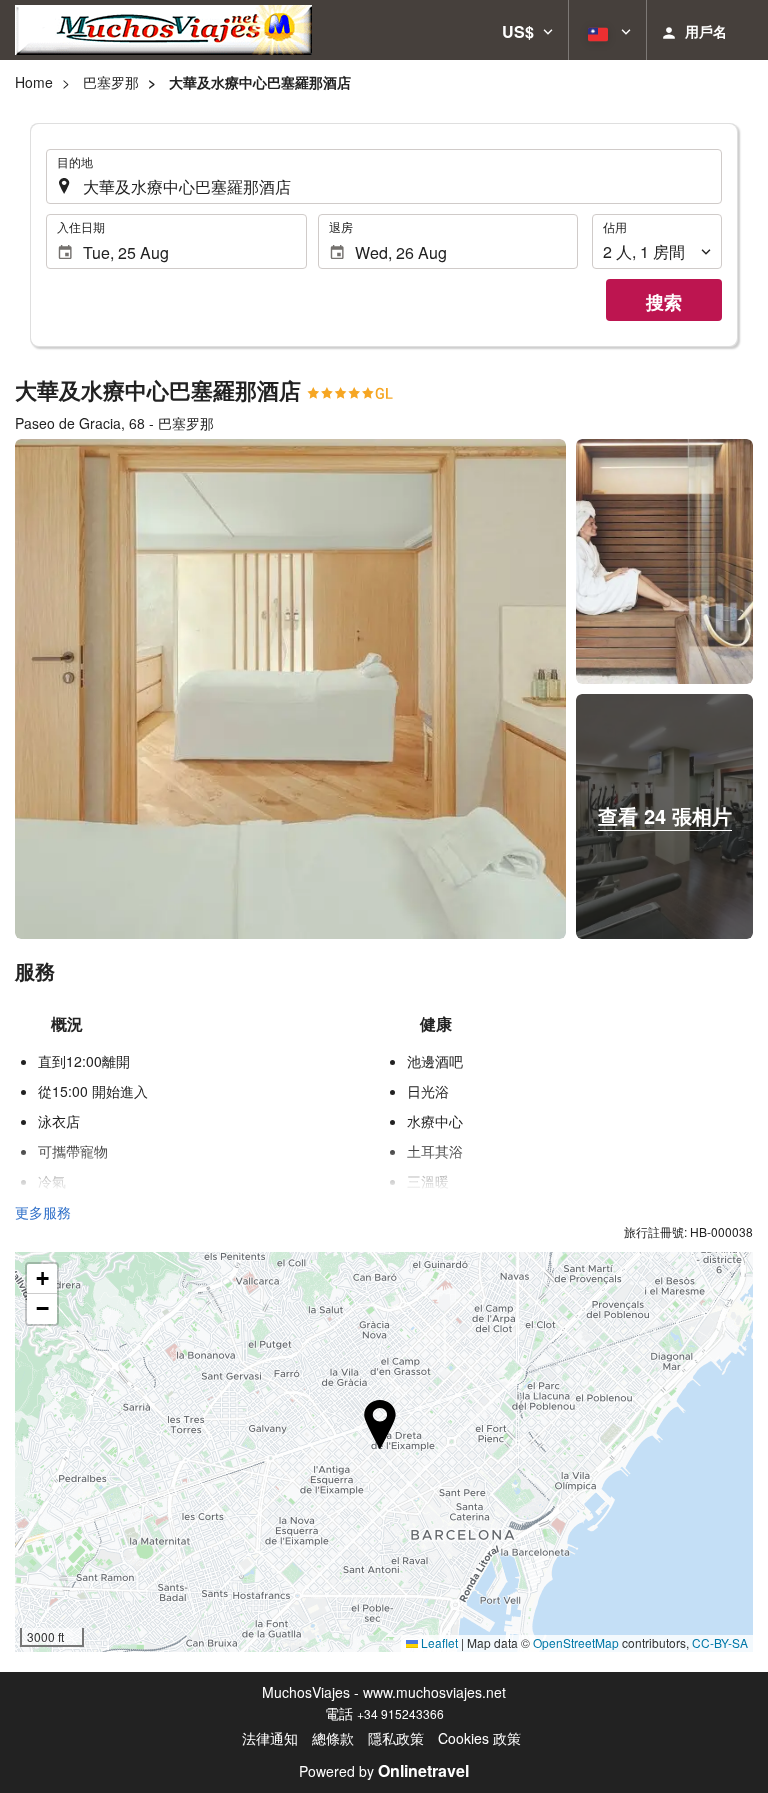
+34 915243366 (400, 1713)
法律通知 (270, 1738)
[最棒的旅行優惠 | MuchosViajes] (163, 30)
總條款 (333, 1738)
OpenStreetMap (576, 1642)
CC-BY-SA (720, 1642)
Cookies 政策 (479, 1738)
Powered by (384, 1771)
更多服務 (43, 1212)
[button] (527, 30)
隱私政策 (396, 1738)
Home (34, 82)
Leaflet (438, 1642)
